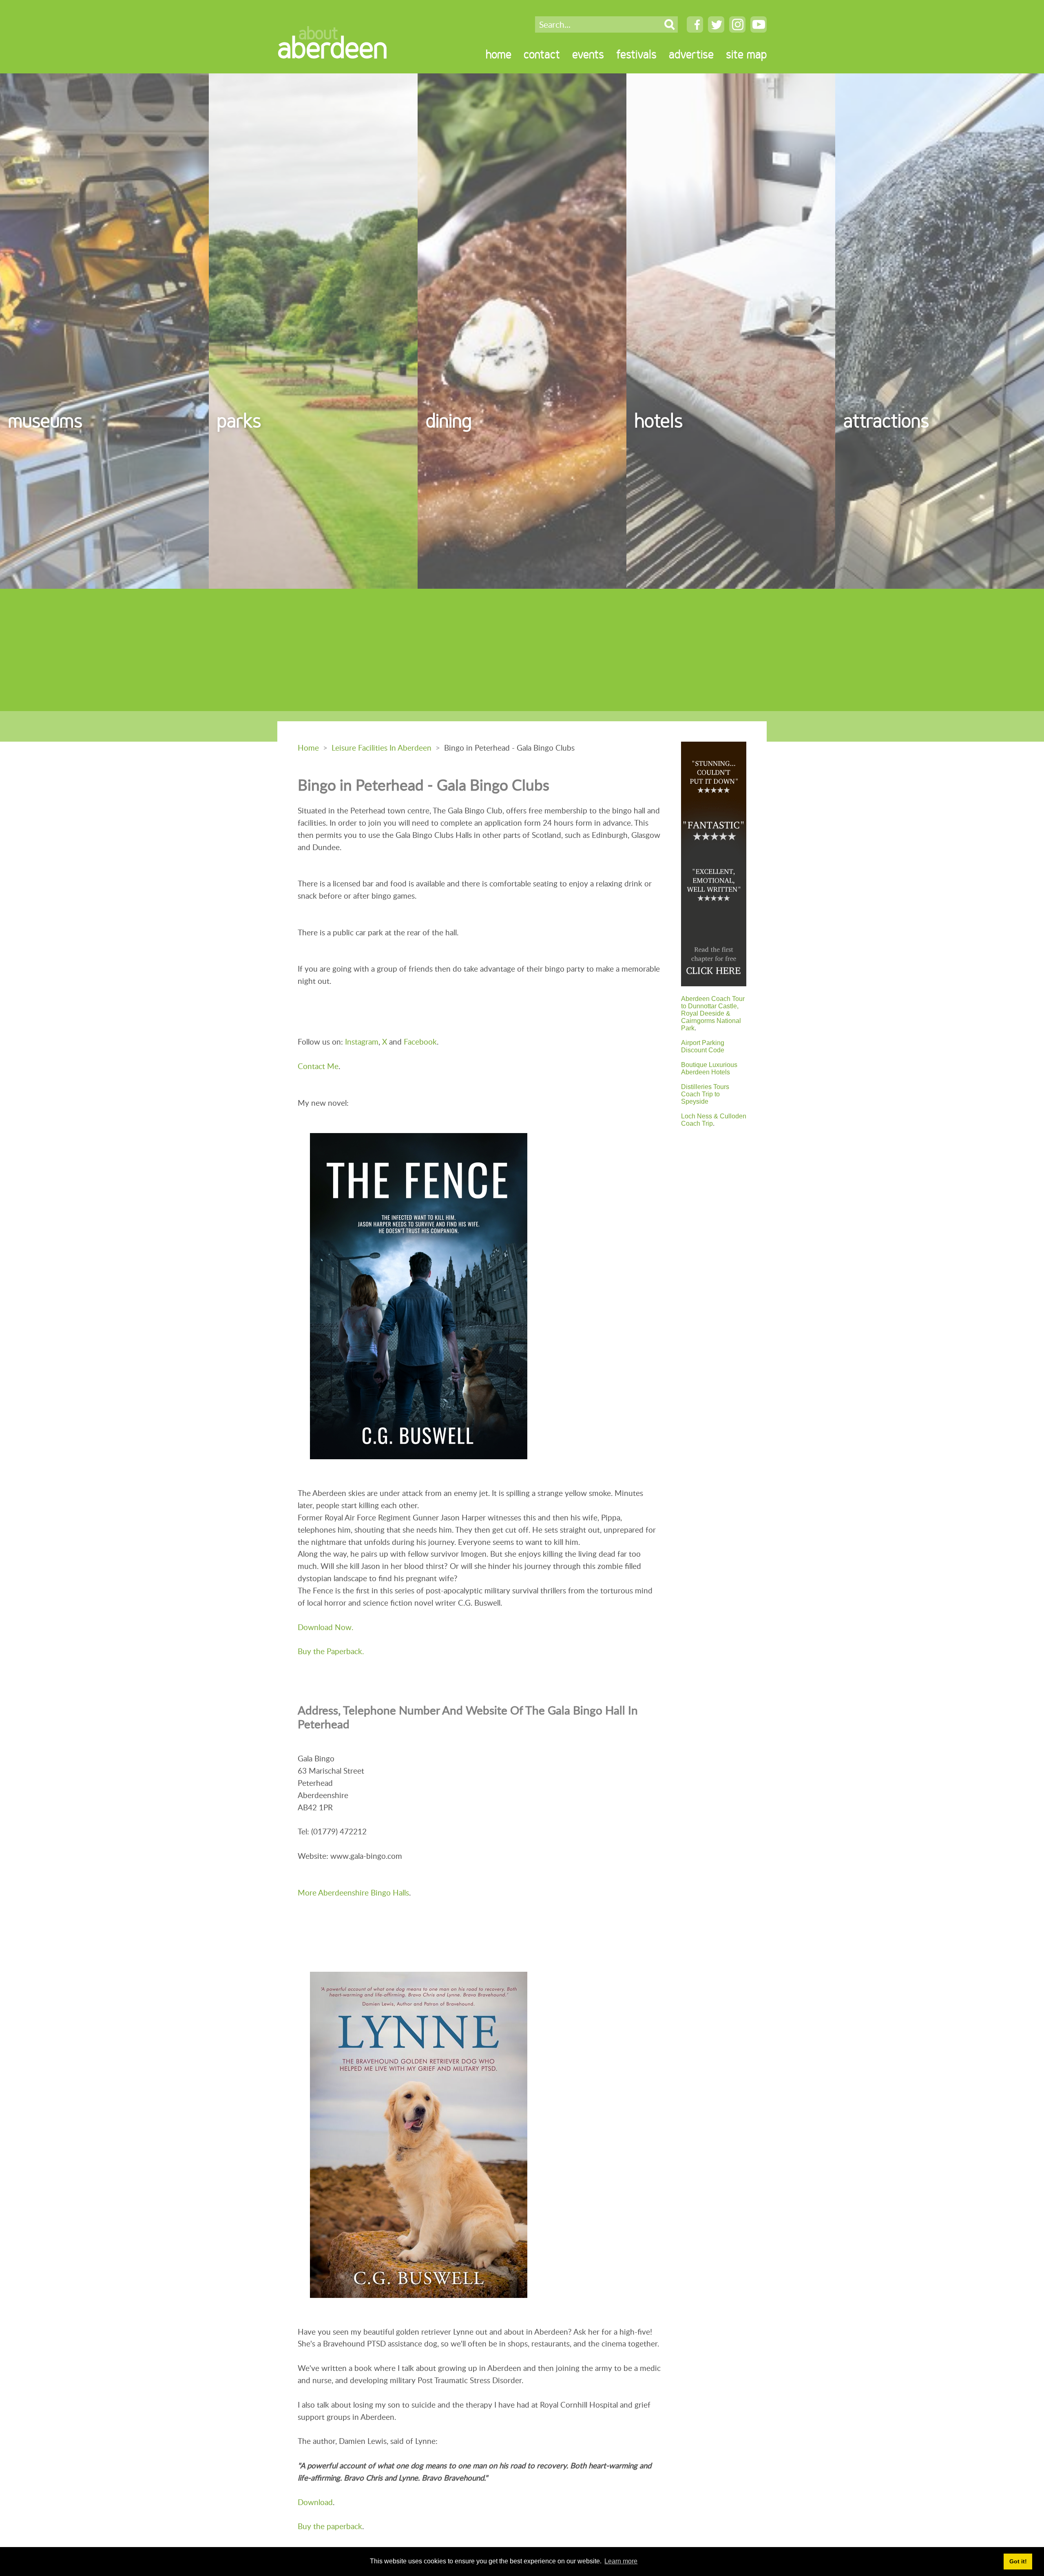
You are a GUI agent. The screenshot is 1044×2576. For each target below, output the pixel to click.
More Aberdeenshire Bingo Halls (353, 1892)
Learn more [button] (621, 2561)
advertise (691, 54)
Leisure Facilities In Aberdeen (382, 748)
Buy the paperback (330, 2526)
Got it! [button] (1018, 2561)
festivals (636, 54)
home (499, 54)
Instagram (362, 1042)
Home (308, 748)
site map (746, 54)
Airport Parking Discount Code (703, 1046)
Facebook (420, 1042)
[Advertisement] (522, 650)
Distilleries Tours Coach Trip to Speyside (705, 1094)
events (588, 54)
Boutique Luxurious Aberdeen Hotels (709, 1068)
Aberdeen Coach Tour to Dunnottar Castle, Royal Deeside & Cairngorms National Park (713, 1013)
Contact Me (318, 1066)
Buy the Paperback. (331, 1651)
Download (315, 2502)
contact (542, 54)
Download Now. (325, 1627)
